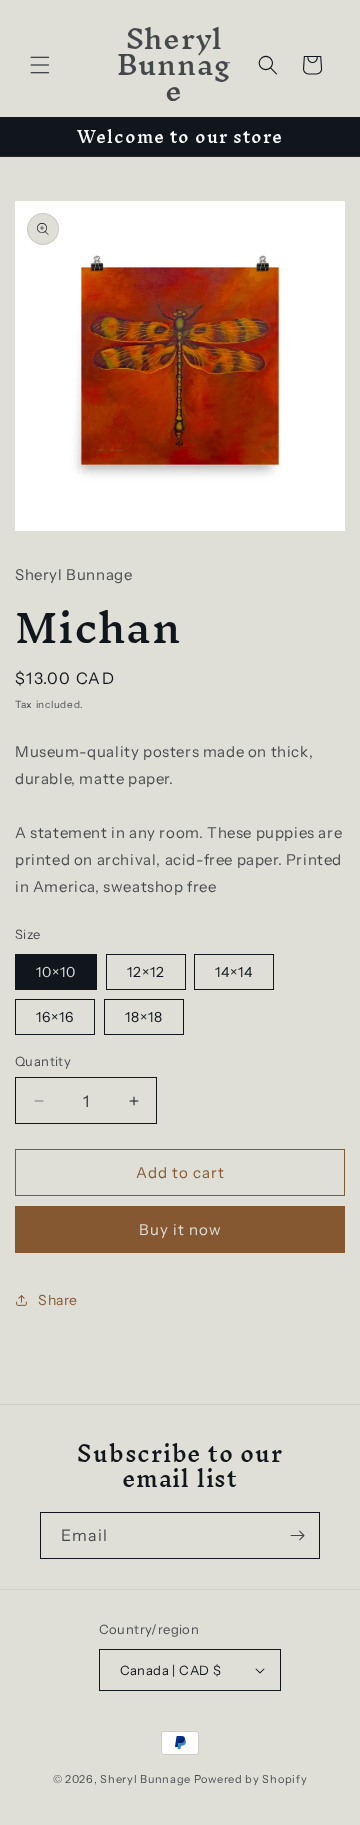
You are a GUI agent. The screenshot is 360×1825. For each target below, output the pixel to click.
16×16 (55, 1017)
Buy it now (180, 1229)
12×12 (146, 972)
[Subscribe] (297, 1535)
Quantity (43, 1061)
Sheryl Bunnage (147, 1779)
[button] (40, 65)
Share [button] (58, 1300)
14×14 (234, 972)
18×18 (144, 1017)
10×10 (56, 972)
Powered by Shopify (251, 1779)
